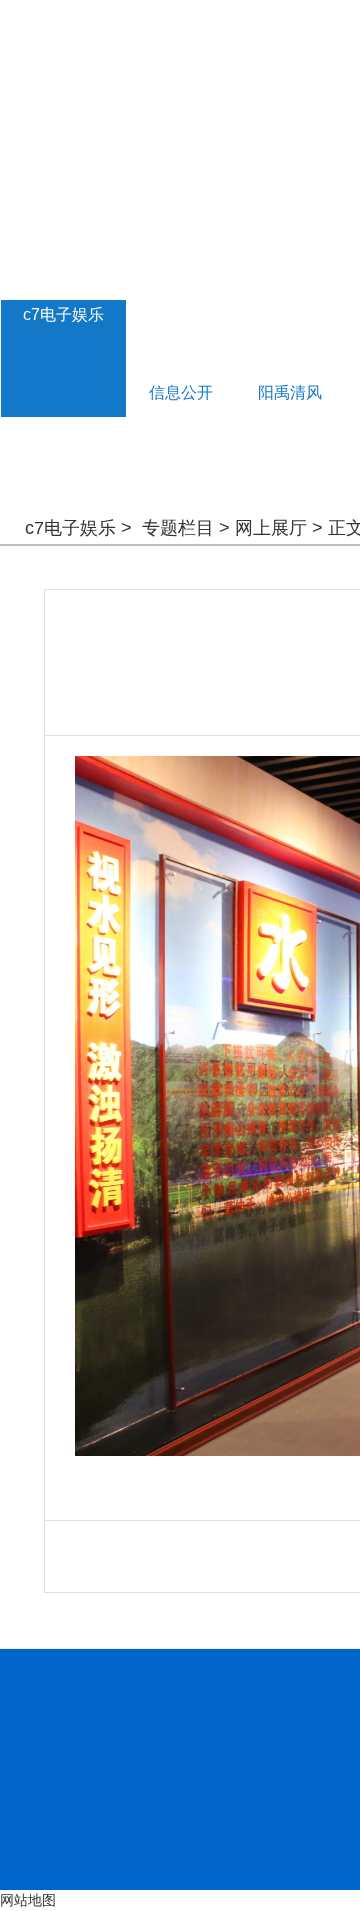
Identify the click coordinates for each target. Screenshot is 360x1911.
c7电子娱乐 (63, 314)
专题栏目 (178, 528)
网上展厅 (271, 528)
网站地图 (28, 1900)
